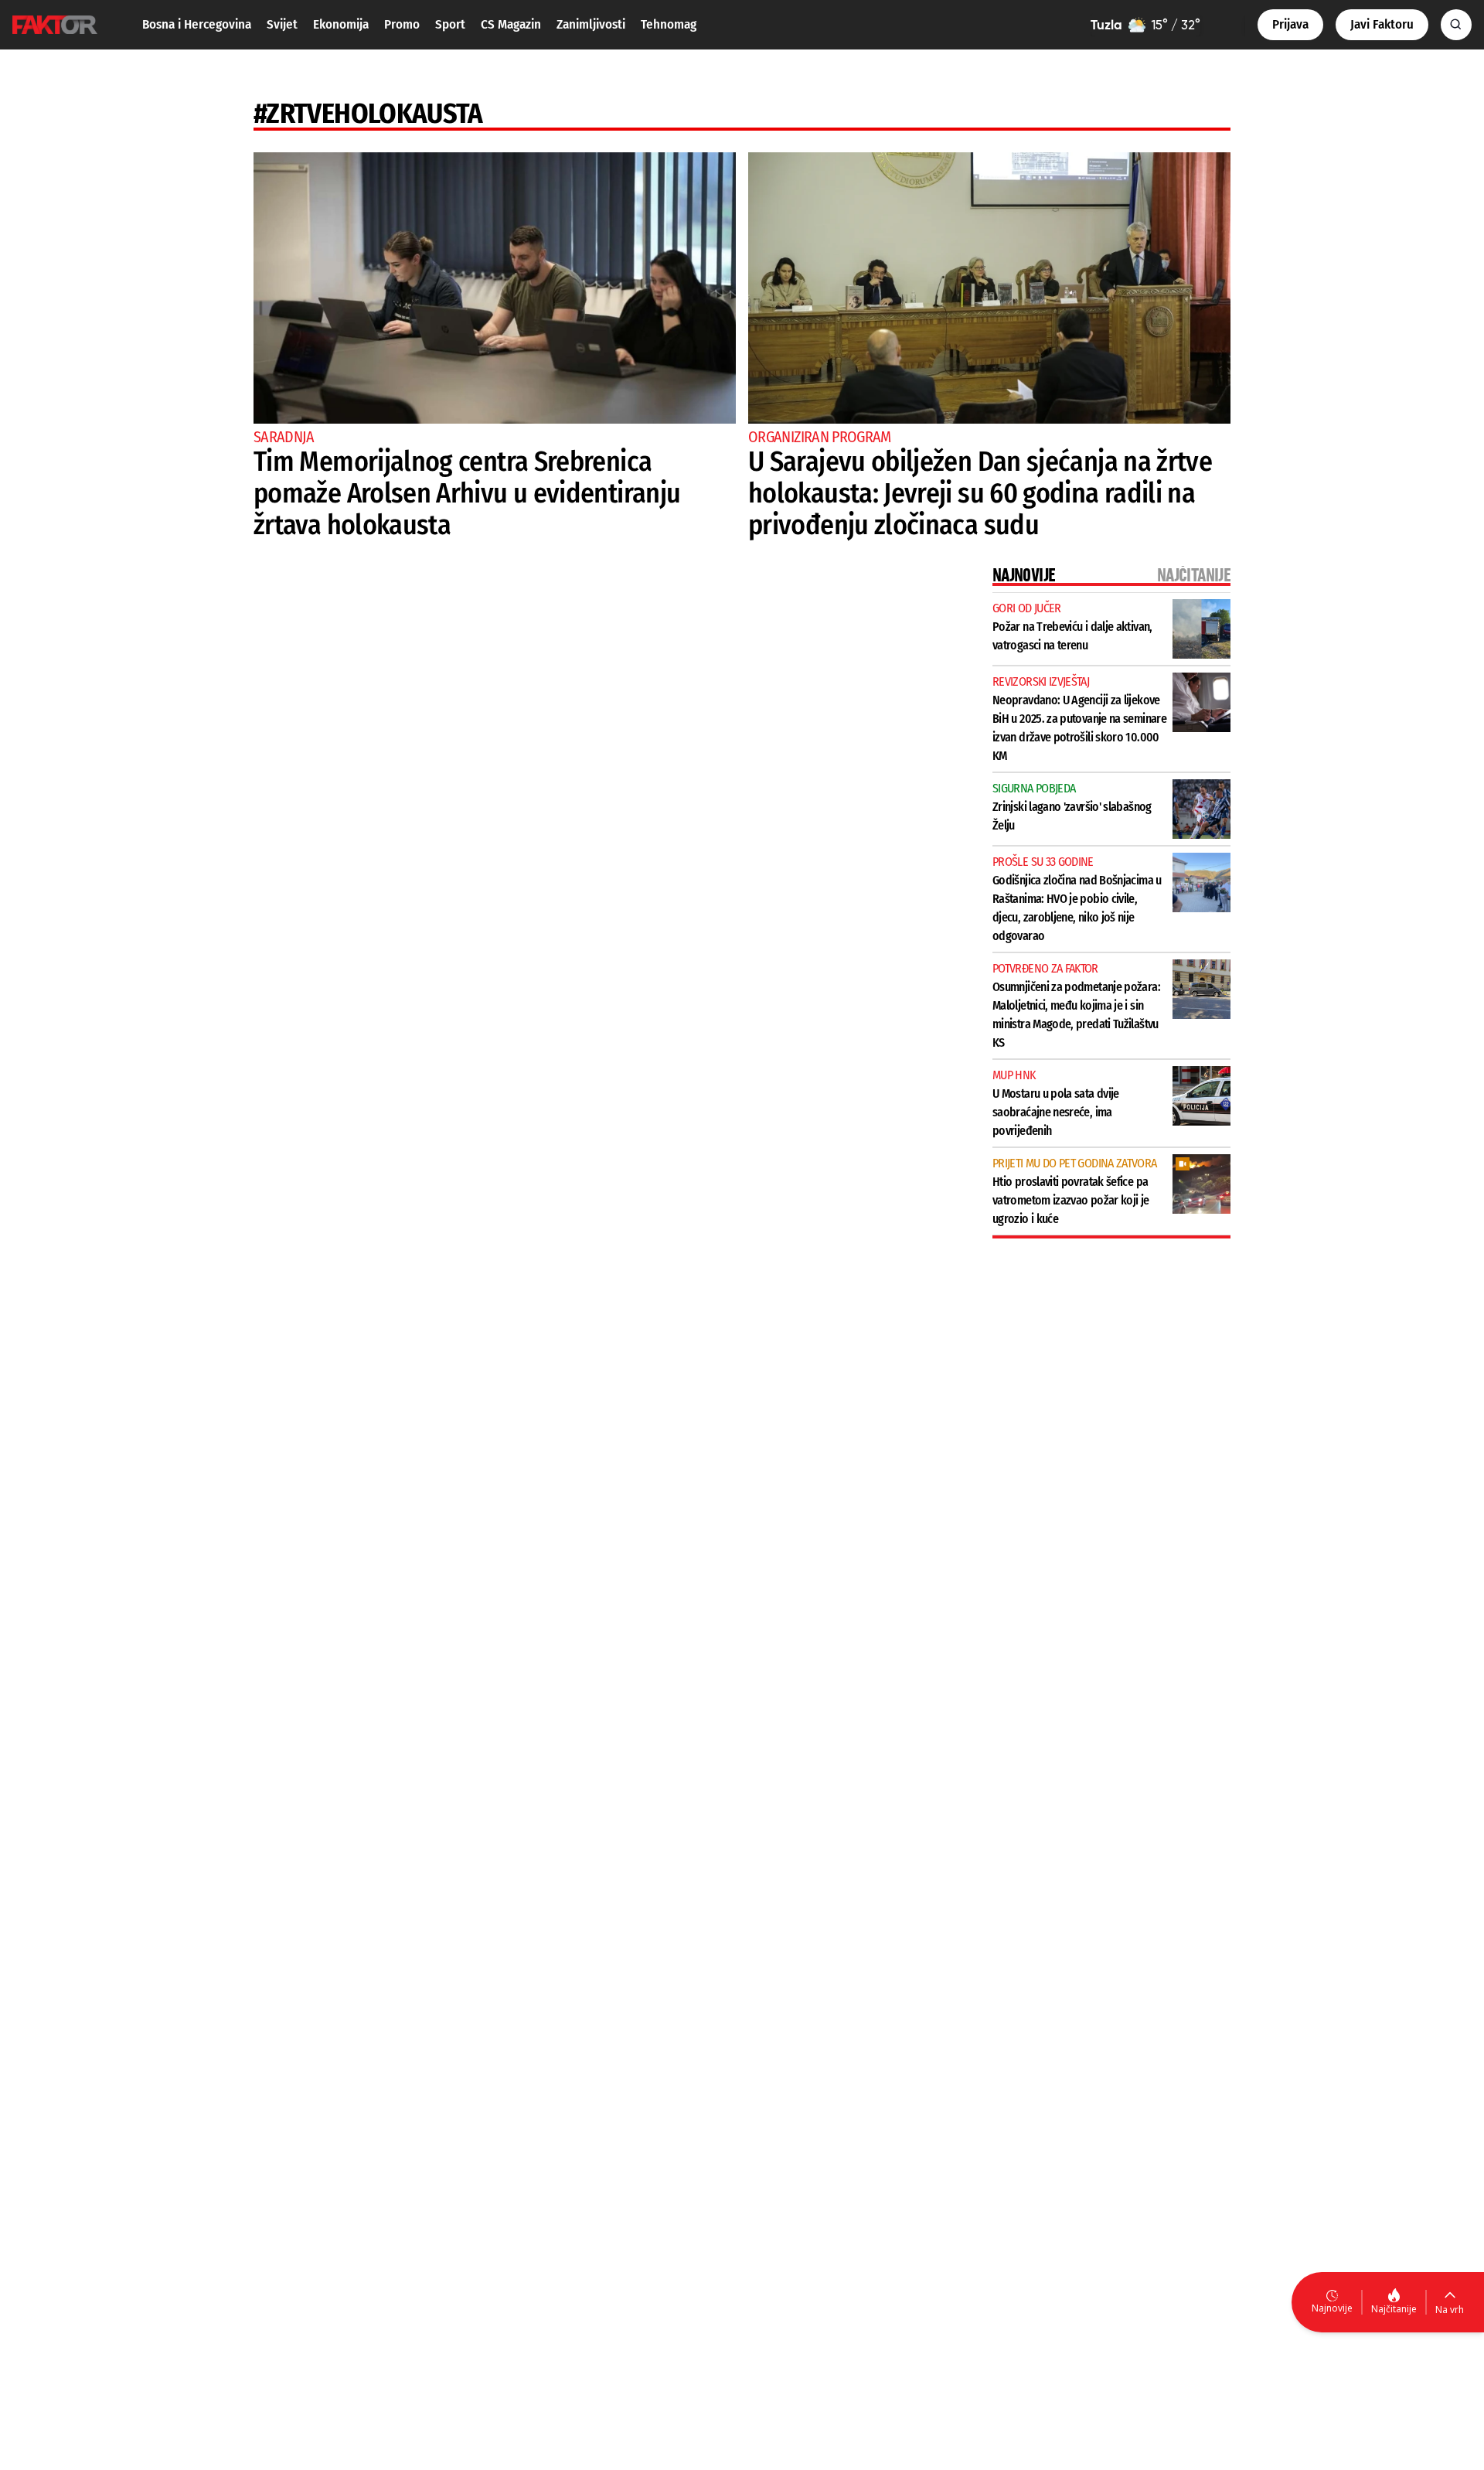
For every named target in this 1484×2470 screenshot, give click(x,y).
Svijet (282, 24)
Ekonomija (341, 24)
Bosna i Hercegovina (197, 24)
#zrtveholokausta (368, 114)
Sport (450, 24)
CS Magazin (511, 24)
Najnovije (1332, 2308)
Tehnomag (669, 24)
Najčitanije (1394, 2309)
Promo (402, 24)
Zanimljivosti (591, 24)
